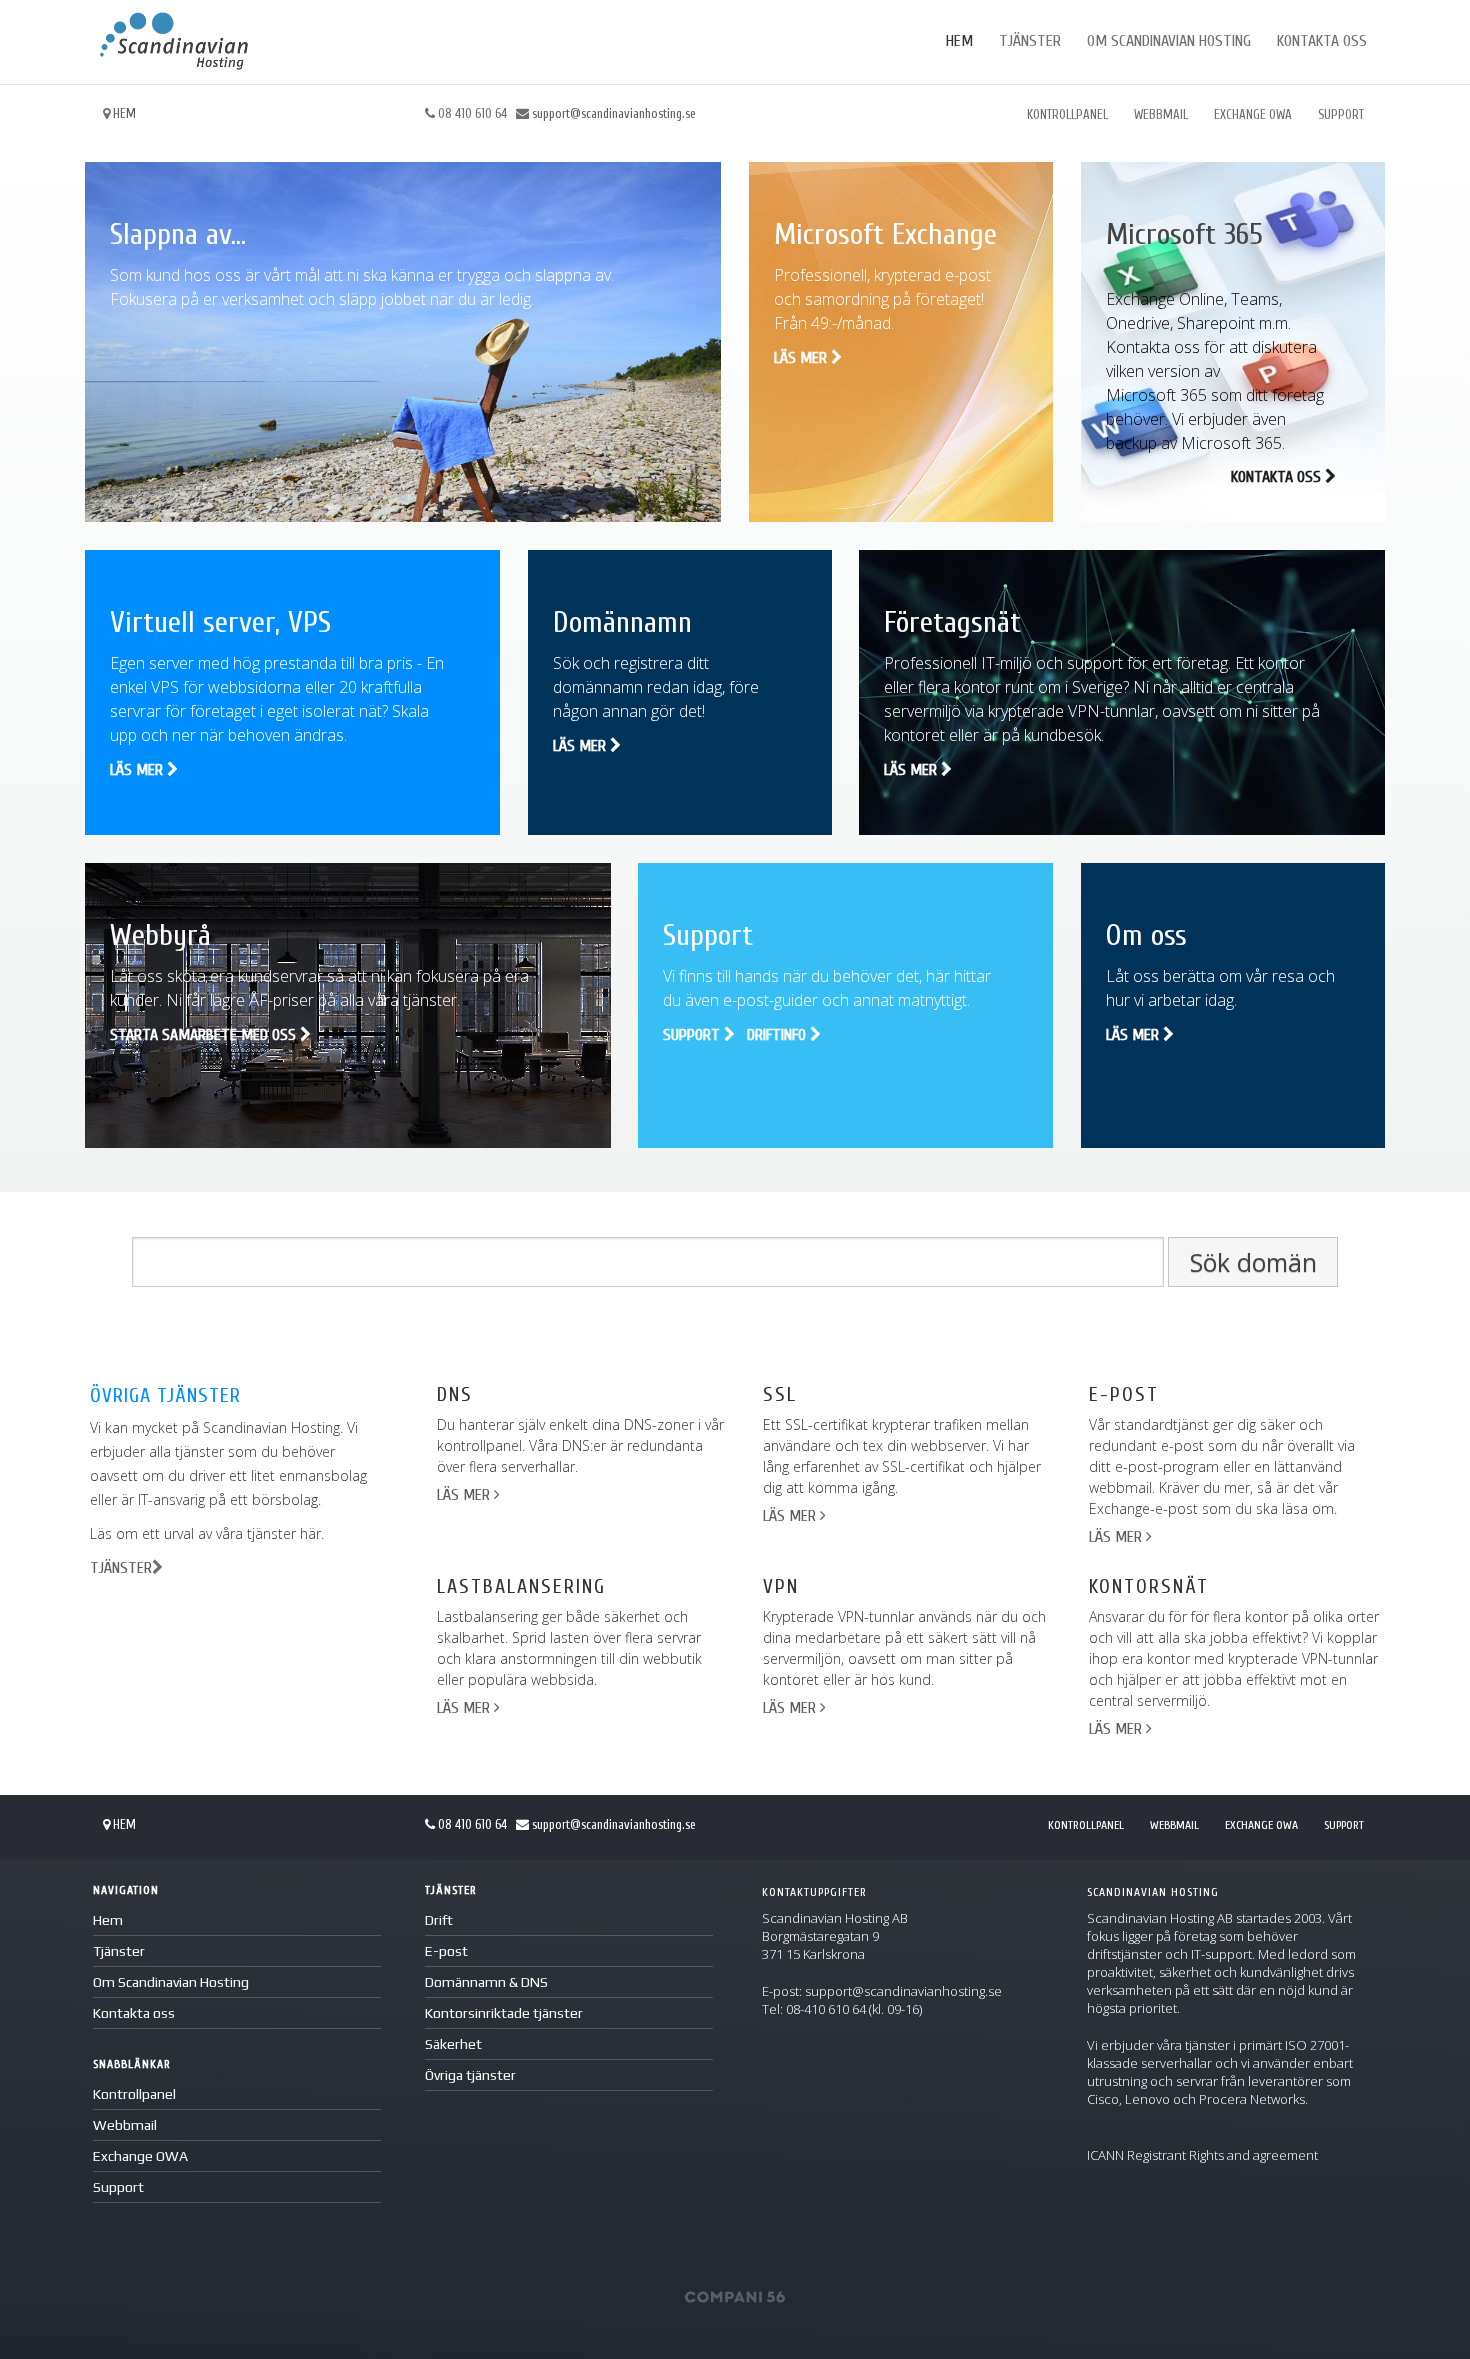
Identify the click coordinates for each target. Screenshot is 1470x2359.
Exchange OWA (1253, 114)
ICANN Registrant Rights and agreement (1202, 2155)
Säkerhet (453, 2044)
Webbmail (1161, 114)
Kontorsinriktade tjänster (504, 2013)
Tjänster (1030, 41)
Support (1341, 114)
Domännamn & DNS (486, 1982)
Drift (439, 1920)
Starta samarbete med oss (205, 1035)
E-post (446, 1951)
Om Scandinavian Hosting (1169, 41)
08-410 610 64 (826, 2009)
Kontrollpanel (1067, 114)
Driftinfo (778, 1035)
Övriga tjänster (470, 2075)
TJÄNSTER (121, 1568)
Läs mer (802, 358)
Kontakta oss (1322, 41)
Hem (959, 41)
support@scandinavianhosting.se (614, 113)
